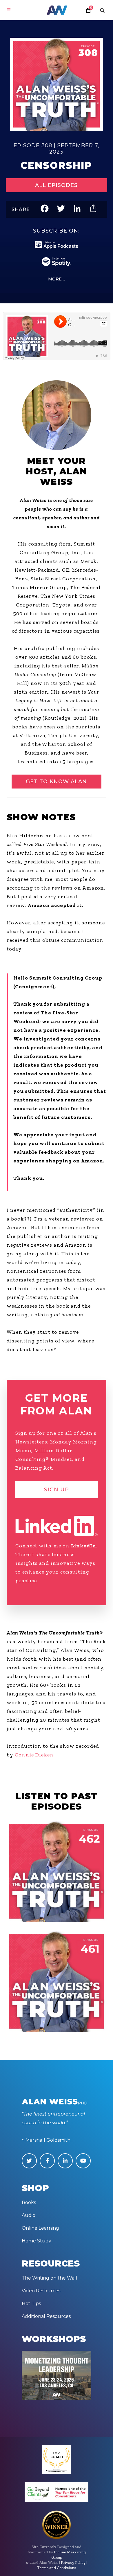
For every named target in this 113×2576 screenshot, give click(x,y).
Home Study (37, 2241)
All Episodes (56, 185)
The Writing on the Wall (50, 2278)
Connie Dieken (34, 1755)
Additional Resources (46, 2316)
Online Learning (40, 2228)
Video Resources (41, 2291)
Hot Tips (31, 2304)
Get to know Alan (56, 782)
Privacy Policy (73, 2563)
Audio (29, 2215)
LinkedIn (84, 1546)
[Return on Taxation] (56, 1871)
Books (29, 2203)
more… (57, 279)
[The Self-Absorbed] (56, 1981)
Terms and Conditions (57, 2568)
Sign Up (57, 1490)
